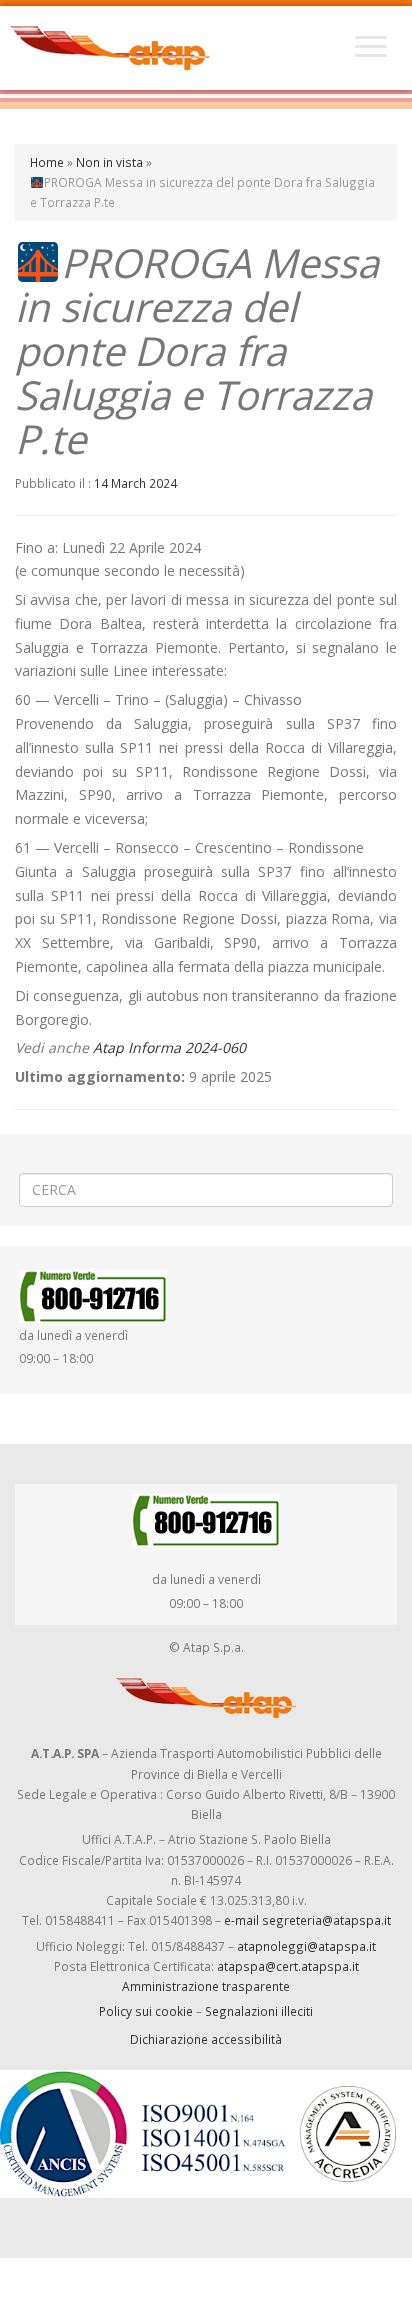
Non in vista (109, 162)
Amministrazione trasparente (206, 1986)
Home (47, 162)
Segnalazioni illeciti (259, 2011)
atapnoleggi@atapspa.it (306, 1946)
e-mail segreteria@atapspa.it (307, 1920)
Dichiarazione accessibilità (206, 2039)
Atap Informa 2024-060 (169, 1047)
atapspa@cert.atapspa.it (288, 1966)
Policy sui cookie (146, 2011)
